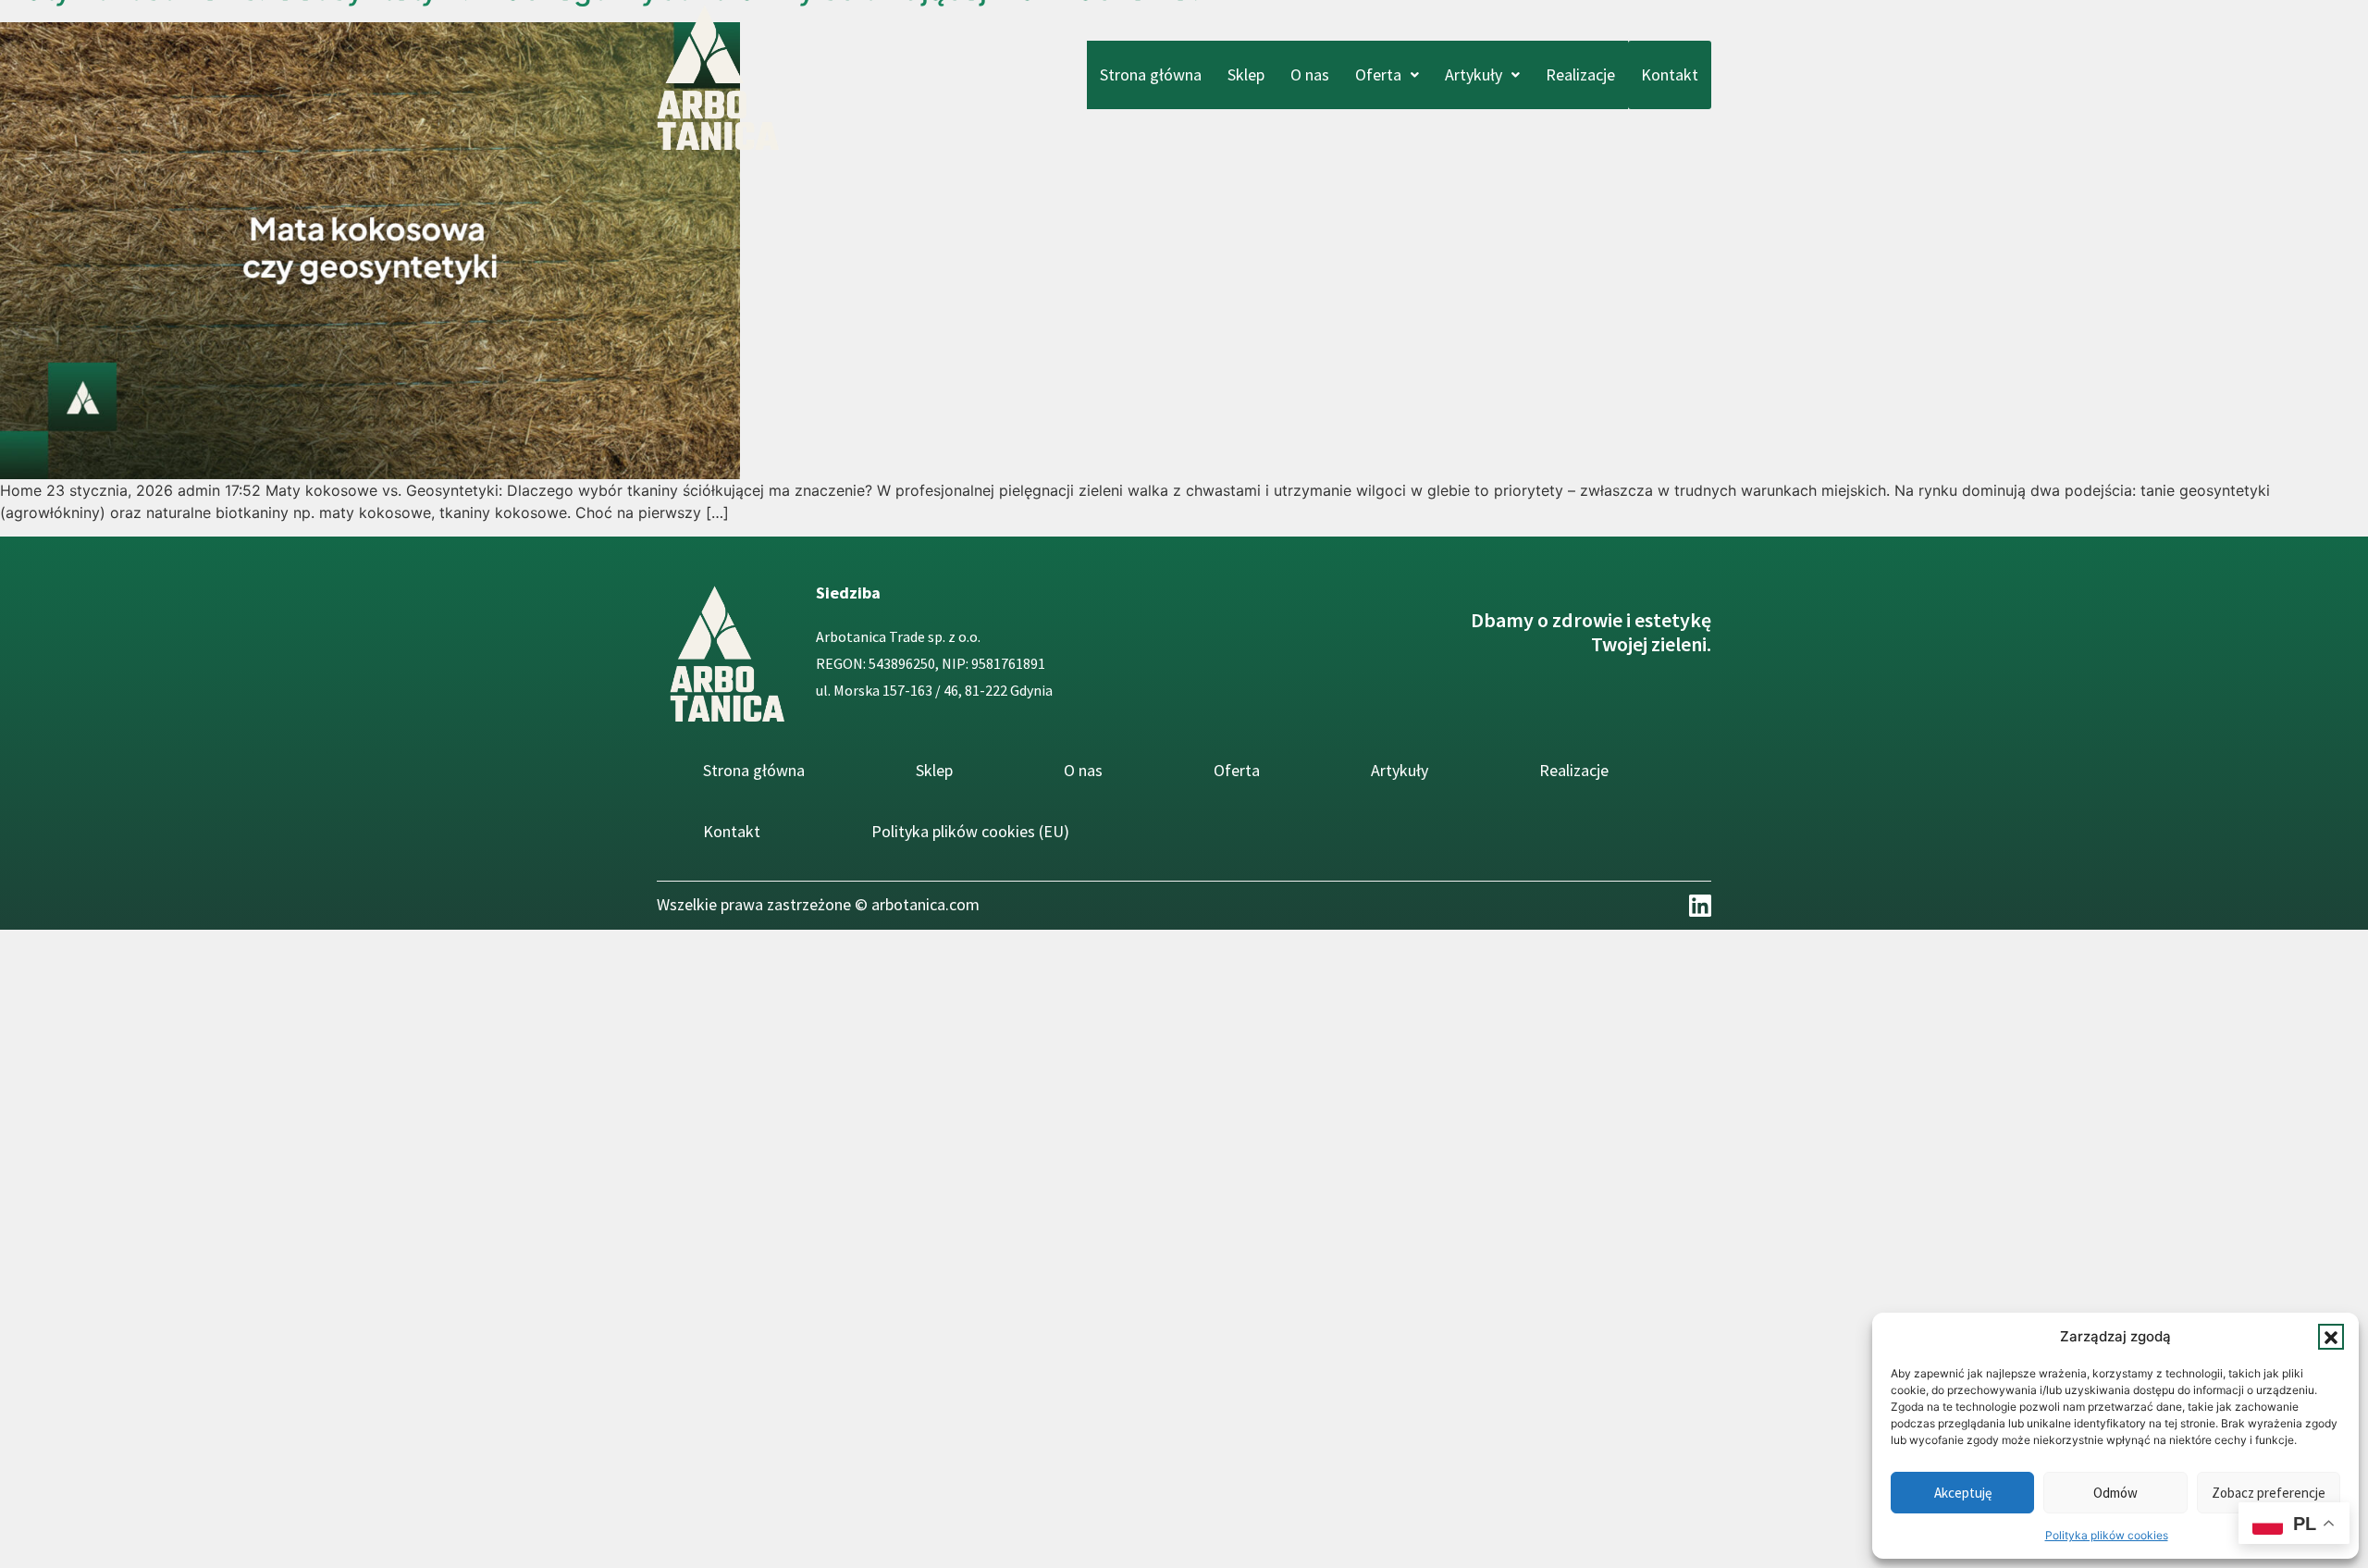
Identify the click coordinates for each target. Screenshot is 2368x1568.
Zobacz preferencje (2269, 1493)
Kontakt (1670, 74)
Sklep (1246, 74)
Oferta (1378, 74)
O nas (1310, 74)
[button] (2331, 1337)
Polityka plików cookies (2107, 1535)
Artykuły (1474, 74)
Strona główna (1151, 74)
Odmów (2115, 1493)
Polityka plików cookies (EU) (970, 831)
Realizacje (1580, 74)
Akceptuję (1963, 1493)
